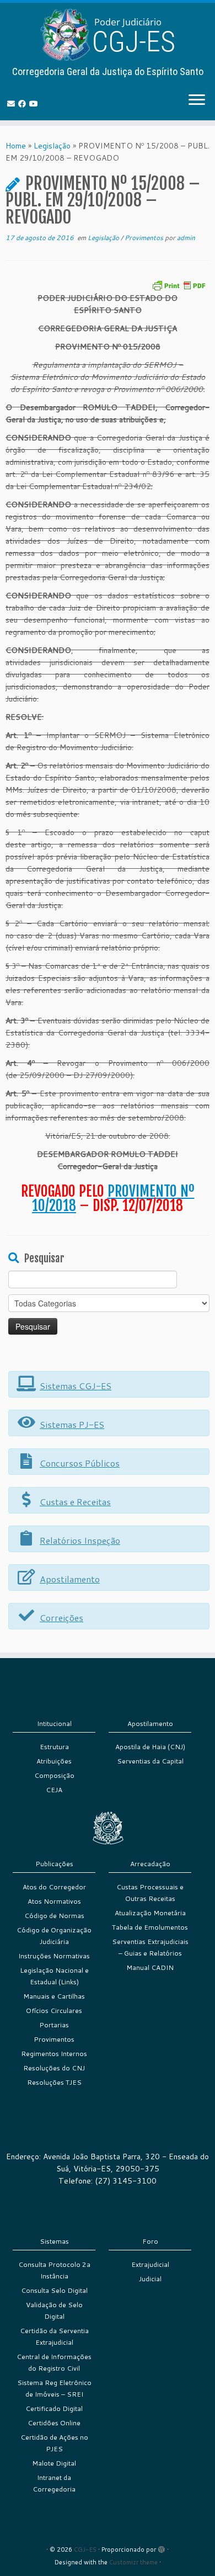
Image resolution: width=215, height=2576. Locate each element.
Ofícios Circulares (54, 2011)
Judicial (150, 2279)
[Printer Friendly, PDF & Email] (179, 285)
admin (186, 238)
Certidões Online (54, 2423)
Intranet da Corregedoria (54, 2483)
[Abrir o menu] (197, 100)
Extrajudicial (150, 2264)
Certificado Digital (54, 2408)
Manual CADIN (150, 1967)
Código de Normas (54, 1916)
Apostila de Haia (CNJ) (150, 1747)
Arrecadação (150, 1864)
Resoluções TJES (54, 2082)
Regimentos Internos (54, 2054)
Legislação (52, 146)
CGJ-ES (85, 2550)
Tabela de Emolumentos (150, 1927)
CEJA (54, 1790)
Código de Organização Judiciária (54, 1936)
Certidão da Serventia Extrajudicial (54, 2336)
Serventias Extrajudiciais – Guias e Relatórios (150, 1947)
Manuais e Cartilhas (54, 1996)
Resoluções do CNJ (54, 2068)
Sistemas (54, 2241)
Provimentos (145, 238)
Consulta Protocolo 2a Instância (54, 2270)
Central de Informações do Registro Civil (54, 2362)
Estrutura (54, 1747)
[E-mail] (13, 104)
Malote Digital (54, 2463)
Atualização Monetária (150, 1913)
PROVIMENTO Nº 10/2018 (113, 1198)
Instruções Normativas (54, 1956)
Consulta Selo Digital (54, 2290)
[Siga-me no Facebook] (24, 104)
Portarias (54, 2025)
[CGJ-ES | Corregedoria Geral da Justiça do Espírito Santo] (108, 34)
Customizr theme (133, 2562)
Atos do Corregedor (54, 1887)
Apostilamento (150, 1723)
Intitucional (54, 1723)
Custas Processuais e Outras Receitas (150, 1893)
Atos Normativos (54, 1901)
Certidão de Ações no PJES (54, 2443)
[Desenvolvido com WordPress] (162, 2547)
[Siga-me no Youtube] (35, 104)
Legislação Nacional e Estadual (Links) (54, 1976)
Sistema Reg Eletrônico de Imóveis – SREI (54, 2388)
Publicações (54, 1864)
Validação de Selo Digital (54, 2311)
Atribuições (54, 1761)
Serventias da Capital (150, 1761)
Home (16, 146)
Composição (54, 1775)
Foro (150, 2241)
